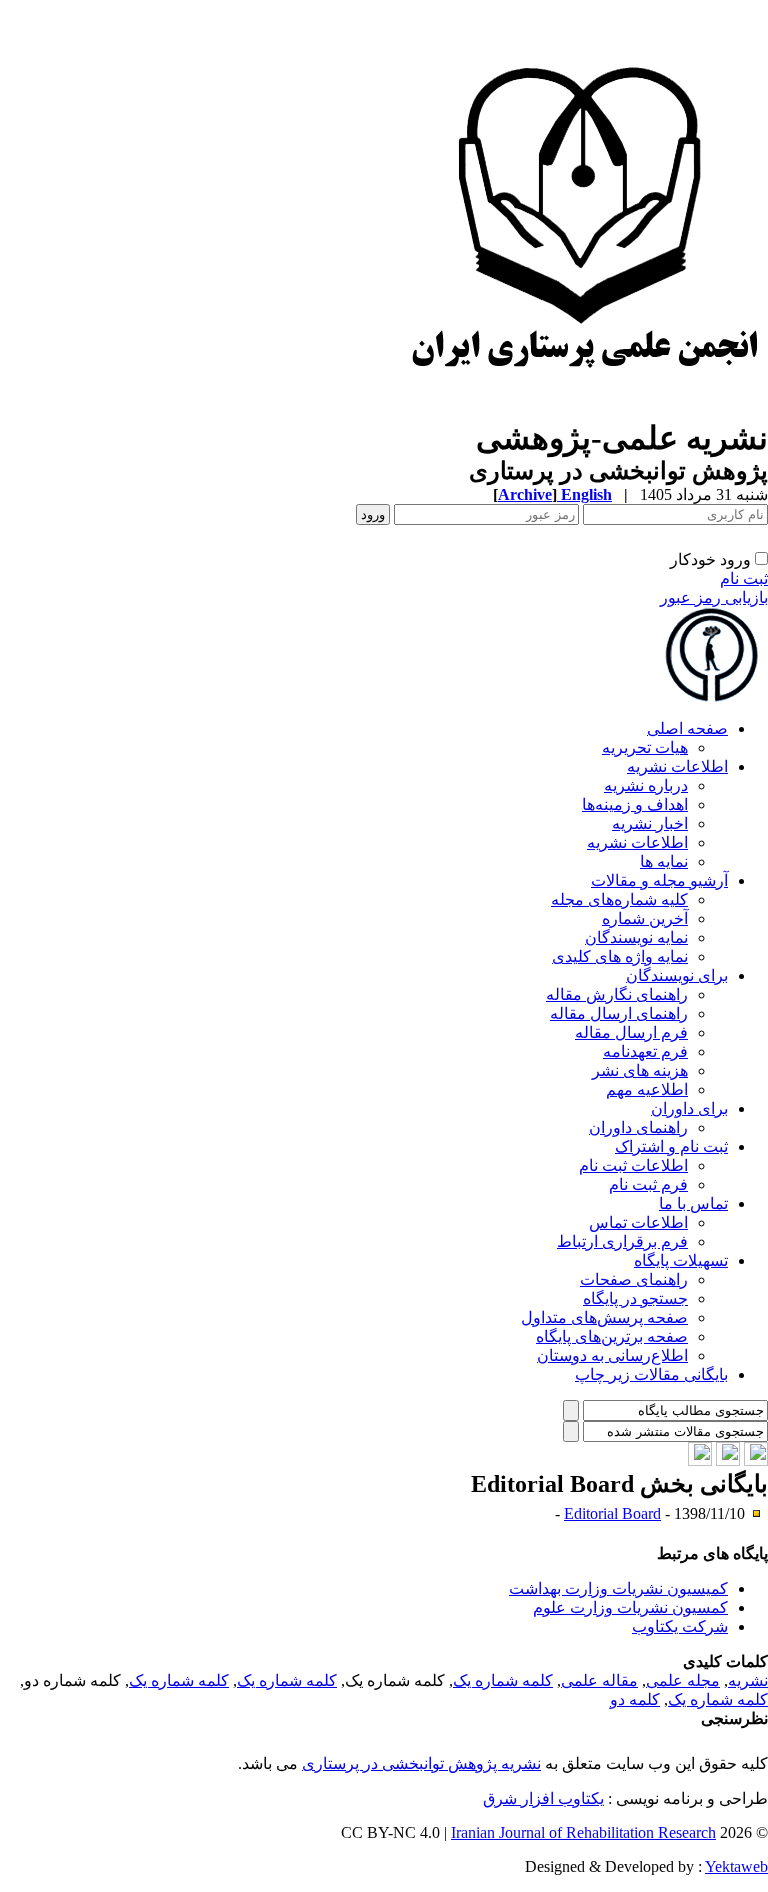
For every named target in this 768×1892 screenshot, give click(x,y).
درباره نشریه (646, 785)
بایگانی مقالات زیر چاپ (651, 1374)
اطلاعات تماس (638, 1222)
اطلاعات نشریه (677, 766)
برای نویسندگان (677, 975)
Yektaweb (736, 1866)
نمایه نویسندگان (636, 937)
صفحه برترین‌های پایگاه (612, 1336)
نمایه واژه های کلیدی (620, 956)
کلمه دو (635, 1699)
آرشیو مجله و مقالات (659, 880)
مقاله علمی (599, 1680)
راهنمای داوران (638, 1127)
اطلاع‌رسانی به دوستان (612, 1355)
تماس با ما (693, 1203)
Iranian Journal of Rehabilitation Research (583, 1832)
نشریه (748, 1680)
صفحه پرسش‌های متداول (604, 1317)
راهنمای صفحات (634, 1279)
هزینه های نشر (640, 1070)
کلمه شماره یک (503, 1680)
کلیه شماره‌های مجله (619, 899)
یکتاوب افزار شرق (543, 1798)
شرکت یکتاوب (680, 1626)
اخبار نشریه (650, 823)
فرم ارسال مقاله (631, 1032)
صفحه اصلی (687, 728)
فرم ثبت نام (648, 1184)
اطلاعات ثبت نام (633, 1165)
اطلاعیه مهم (647, 1089)
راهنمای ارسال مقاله (619, 1013)
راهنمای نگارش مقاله (617, 994)
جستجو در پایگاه (635, 1298)
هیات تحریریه (645, 747)
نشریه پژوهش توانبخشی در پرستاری (421, 1763)
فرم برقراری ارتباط (622, 1241)
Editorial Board (612, 1513)
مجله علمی (683, 1680)
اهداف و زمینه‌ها (635, 804)
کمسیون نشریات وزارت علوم (630, 1607)
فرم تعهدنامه (645, 1051)
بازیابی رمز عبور (714, 597)
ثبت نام (744, 578)
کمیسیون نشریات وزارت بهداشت (618, 1588)
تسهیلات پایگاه (681, 1260)
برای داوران (689, 1108)
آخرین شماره (645, 918)
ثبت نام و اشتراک (671, 1146)
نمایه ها (664, 861)
